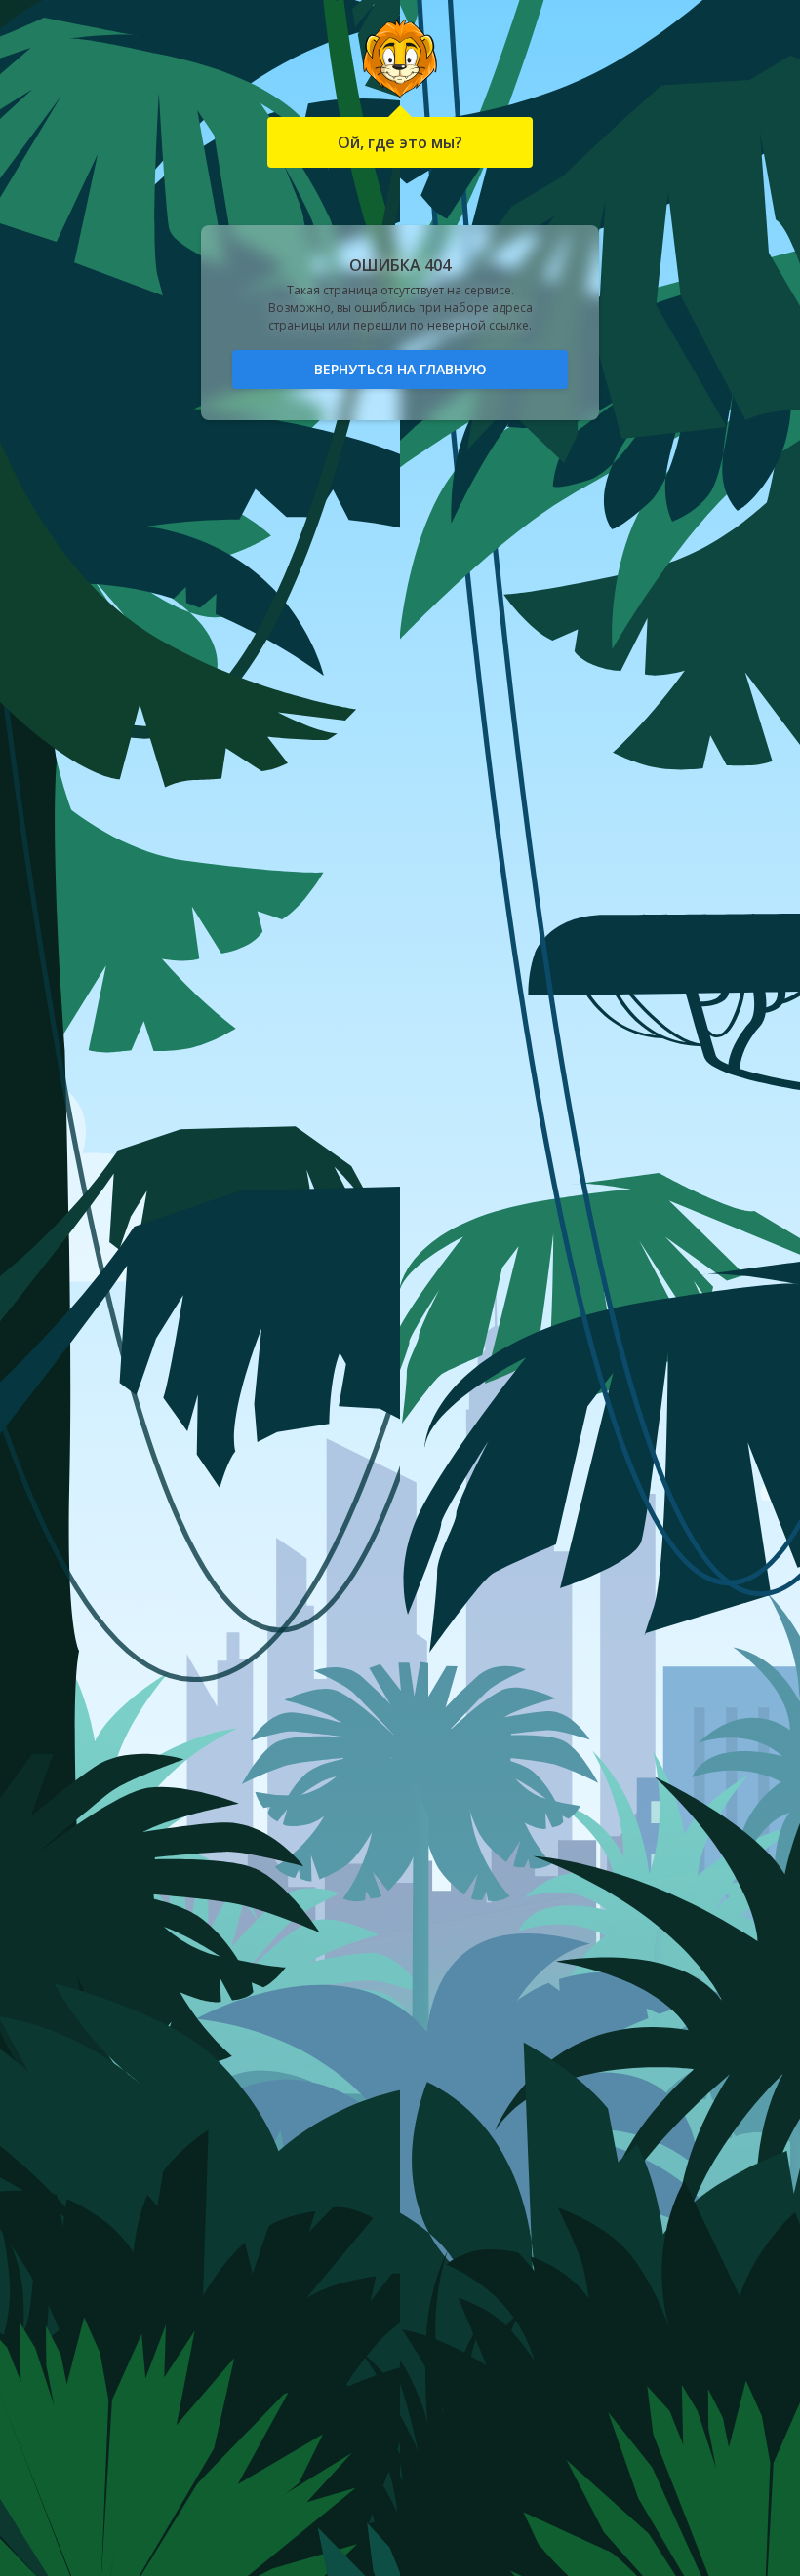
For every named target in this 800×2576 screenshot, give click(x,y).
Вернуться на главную (400, 369)
